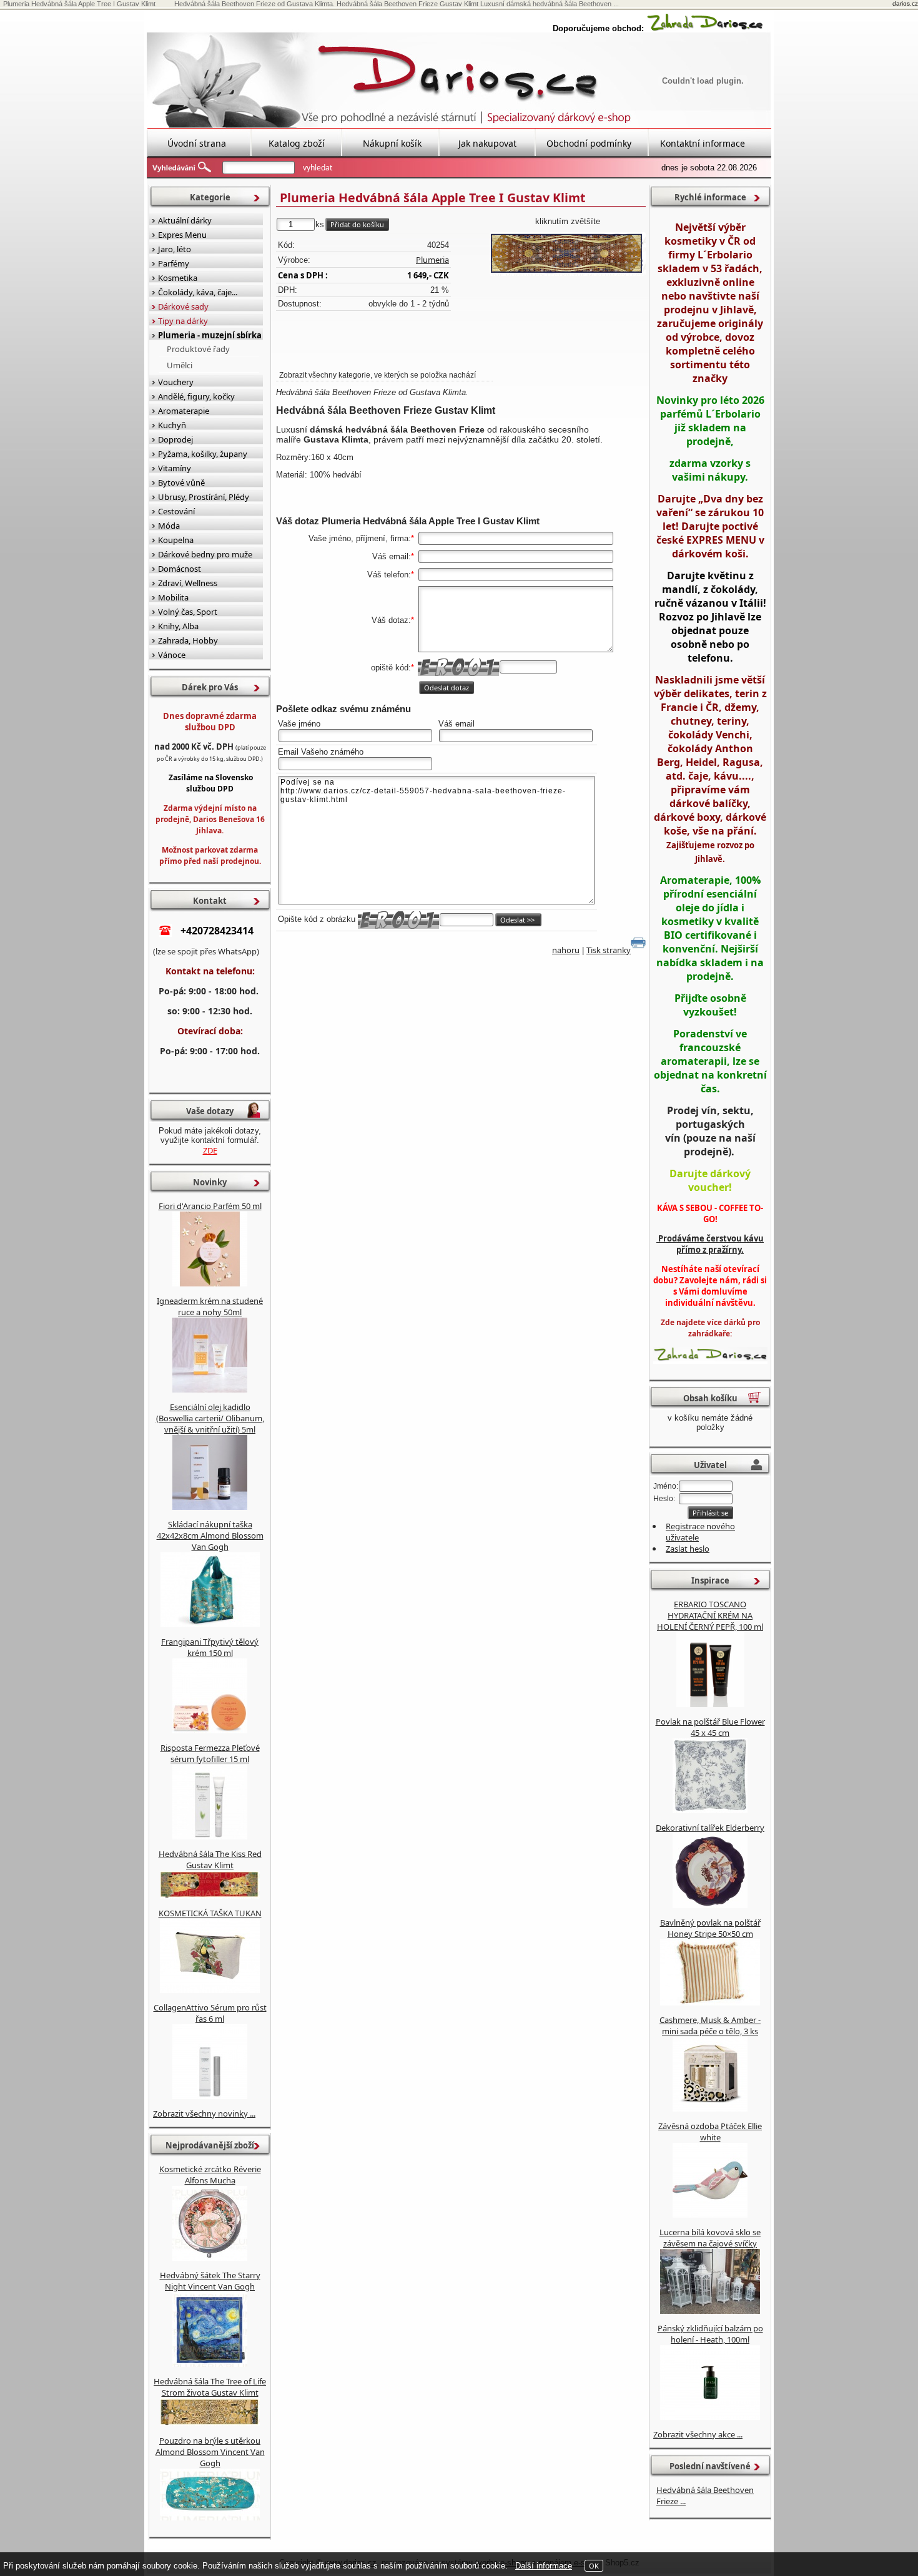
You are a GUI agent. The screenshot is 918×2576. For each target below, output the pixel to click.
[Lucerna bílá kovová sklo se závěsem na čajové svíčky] (710, 2311)
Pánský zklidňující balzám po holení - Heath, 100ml (710, 2334)
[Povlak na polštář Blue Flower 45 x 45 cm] (710, 1810)
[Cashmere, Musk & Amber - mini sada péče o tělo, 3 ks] (710, 2108)
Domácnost (180, 569)
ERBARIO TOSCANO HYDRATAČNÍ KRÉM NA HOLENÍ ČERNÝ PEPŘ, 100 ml (710, 1615)
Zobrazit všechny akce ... (698, 2434)
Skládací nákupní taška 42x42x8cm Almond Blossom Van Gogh (210, 1535)
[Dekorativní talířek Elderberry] (710, 1905)
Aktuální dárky (185, 220)
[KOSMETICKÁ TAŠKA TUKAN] (210, 1990)
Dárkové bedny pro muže (205, 554)
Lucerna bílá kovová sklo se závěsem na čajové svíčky (710, 2238)
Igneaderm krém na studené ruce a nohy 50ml (210, 1306)
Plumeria (432, 260)
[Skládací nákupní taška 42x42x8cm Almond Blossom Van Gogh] (210, 1624)
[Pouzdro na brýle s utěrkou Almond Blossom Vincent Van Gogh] (210, 2517)
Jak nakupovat (487, 143)
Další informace (544, 2566)
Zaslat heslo (688, 1549)
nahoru (566, 950)
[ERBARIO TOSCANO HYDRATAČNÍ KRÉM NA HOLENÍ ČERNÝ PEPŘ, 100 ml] (710, 1704)
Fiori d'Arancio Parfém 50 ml (210, 1206)
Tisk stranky (609, 950)
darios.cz (905, 3)
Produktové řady (198, 349)
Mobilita (173, 597)
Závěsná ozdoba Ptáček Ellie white (710, 2132)
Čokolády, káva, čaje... (198, 292)
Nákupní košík (392, 143)
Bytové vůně (181, 482)
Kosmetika (178, 278)
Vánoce (172, 655)
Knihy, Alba (178, 626)
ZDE (210, 1150)
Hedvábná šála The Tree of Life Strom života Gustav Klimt (210, 2387)
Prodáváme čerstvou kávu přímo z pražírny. (710, 1244)
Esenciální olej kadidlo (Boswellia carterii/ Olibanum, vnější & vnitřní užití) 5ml (210, 1418)
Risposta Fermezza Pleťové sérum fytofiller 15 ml (210, 1753)
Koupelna (176, 540)
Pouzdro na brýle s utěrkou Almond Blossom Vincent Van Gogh (210, 2452)
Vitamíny (175, 468)
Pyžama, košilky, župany (203, 454)
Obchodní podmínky (589, 143)
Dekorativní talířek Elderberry (710, 1828)
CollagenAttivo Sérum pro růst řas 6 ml (210, 2013)
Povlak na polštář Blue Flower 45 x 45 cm (710, 1727)
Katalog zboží (297, 143)
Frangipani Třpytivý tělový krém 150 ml (210, 1647)
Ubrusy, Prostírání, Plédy (204, 497)
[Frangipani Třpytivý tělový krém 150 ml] (210, 1730)
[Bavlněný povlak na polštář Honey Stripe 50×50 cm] (710, 2002)
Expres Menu (182, 235)
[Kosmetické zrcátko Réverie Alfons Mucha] (210, 2258)
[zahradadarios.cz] (705, 28)
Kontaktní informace (703, 143)
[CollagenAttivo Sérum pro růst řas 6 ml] (210, 2096)
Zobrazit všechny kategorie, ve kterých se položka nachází (378, 375)
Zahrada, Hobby (188, 640)
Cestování (176, 511)
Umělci (180, 365)
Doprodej (175, 439)
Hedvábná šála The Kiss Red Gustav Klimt (210, 1859)
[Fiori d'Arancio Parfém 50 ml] (210, 1283)
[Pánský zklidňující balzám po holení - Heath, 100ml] (710, 2417)
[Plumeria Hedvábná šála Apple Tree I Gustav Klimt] (568, 254)
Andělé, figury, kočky (196, 396)
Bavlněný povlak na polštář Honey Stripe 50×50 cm (710, 1928)
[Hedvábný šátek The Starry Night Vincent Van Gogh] (210, 2364)
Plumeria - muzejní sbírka (210, 335)
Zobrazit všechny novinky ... (204, 2113)
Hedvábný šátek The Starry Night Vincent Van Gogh (210, 2281)
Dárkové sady (183, 306)
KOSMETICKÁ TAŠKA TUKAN (210, 1913)
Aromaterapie (184, 411)
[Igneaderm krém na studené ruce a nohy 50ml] (210, 1389)
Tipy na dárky (183, 321)
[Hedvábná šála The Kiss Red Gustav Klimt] (210, 1896)
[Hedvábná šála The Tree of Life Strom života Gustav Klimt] (210, 2423)
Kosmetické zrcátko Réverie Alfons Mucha (210, 2175)
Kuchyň (172, 425)
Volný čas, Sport (188, 612)
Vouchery (176, 382)
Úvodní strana (197, 143)
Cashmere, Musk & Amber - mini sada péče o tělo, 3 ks (710, 2025)
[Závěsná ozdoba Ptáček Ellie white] (710, 2215)
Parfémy (174, 263)
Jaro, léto (175, 249)
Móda (169, 526)
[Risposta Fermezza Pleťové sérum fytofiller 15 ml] (210, 1836)
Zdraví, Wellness (188, 583)
